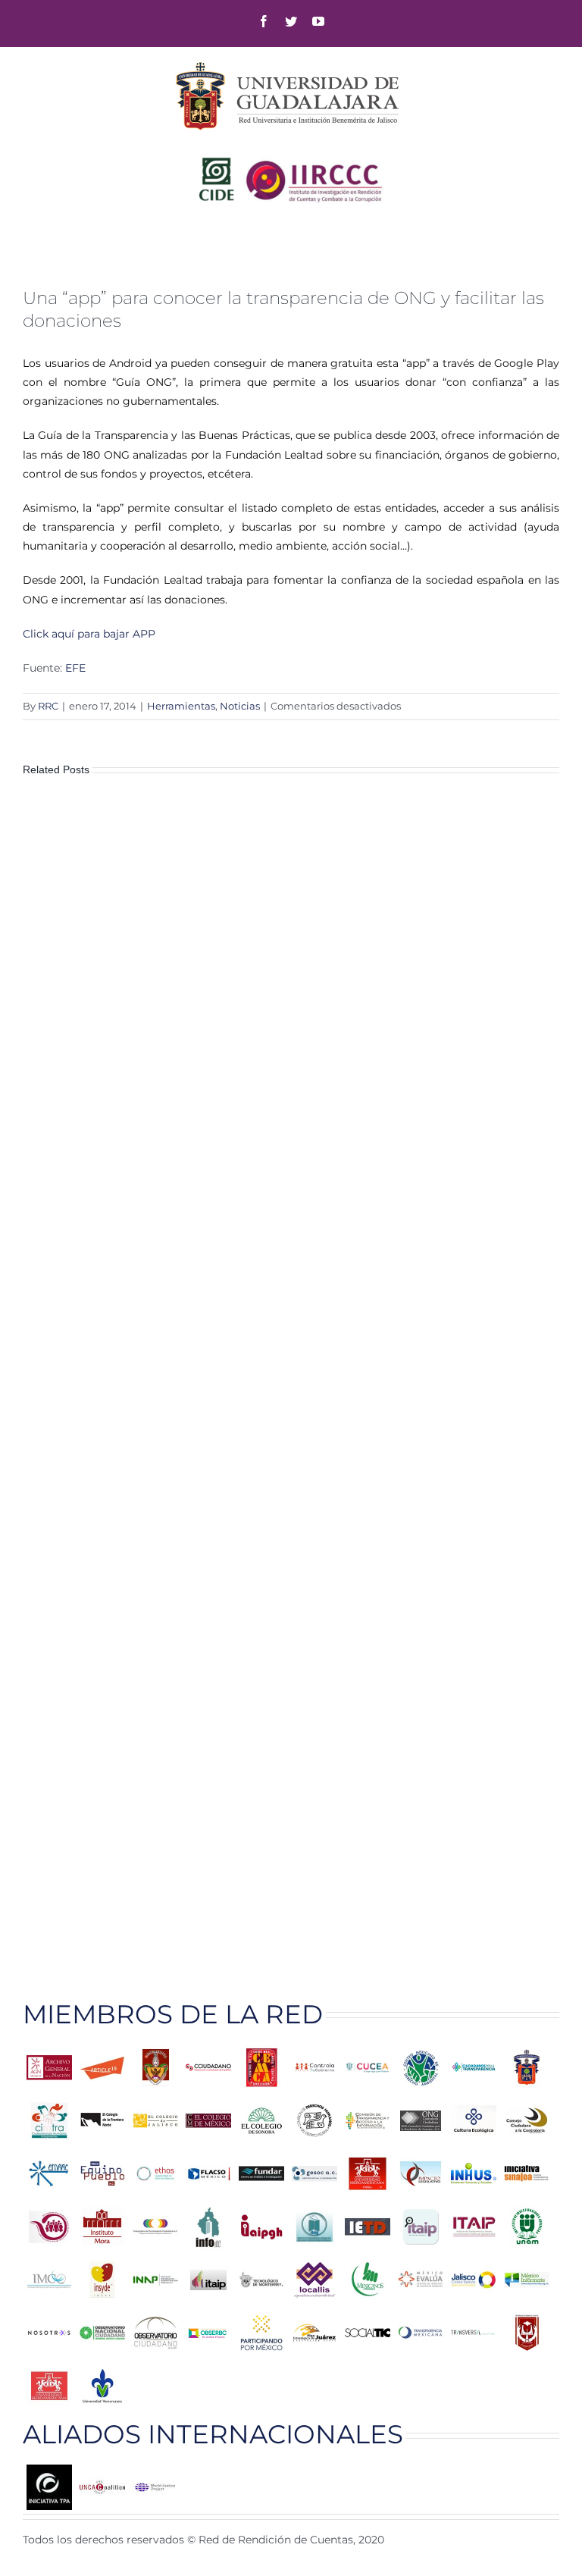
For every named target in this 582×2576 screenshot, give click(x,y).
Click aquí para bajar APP (89, 634)
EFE (75, 668)
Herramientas (181, 706)
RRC (48, 706)
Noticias (240, 706)
